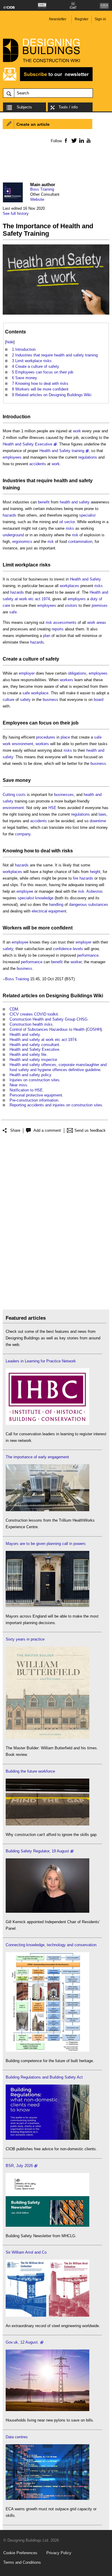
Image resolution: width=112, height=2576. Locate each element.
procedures (46, 737)
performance (88, 955)
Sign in (100, 19)
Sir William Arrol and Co (26, 2252)
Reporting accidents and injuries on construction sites (56, 1105)
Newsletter (58, 19)
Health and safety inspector (33, 1060)
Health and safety (25, 1034)
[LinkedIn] (80, 140)
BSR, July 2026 (19, 2166)
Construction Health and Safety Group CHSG (49, 1019)
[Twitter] (73, 140)
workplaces (69, 586)
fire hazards (83, 878)
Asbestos (95, 891)
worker (76, 962)
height (95, 872)
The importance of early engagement (37, 1457)
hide (10, 342)
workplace (27, 565)
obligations (77, 673)
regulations (88, 457)
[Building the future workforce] (47, 1824)
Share (15, 1130)
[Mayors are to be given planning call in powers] (47, 1606)
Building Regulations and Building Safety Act (44, 2077)
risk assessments (61, 622)
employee (25, 891)
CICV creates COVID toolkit (34, 1014)
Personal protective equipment (36, 1095)
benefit (44, 502)
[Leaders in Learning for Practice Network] (47, 1423)
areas (101, 622)
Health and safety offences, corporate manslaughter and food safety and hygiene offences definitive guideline (58, 1067)
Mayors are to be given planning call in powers (46, 1544)
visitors (71, 605)
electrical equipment (49, 911)
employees (12, 457)
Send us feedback (90, 1130)
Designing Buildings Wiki (75, 996)
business (50, 700)
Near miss (18, 1085)
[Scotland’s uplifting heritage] (47, 2315)
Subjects (24, 107)
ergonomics (22, 542)
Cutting (9, 795)
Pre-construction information (34, 1100)
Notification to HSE (26, 1090)
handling (56, 905)
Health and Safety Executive (27, 444)
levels (78, 949)
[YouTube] (88, 140)
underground (13, 535)
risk (75, 535)
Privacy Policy (59, 2553)
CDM (14, 1009)
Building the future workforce (30, 1771)
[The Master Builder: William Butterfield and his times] (47, 1738)
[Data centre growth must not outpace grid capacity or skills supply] (47, 2498)
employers (77, 599)
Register (82, 19)
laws (102, 814)
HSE (52, 808)
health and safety (73, 481)
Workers (12, 928)
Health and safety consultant (34, 1045)
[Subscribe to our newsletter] (48, 80)
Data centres (17, 2437)
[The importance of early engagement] (47, 1510)
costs (21, 795)
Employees (15, 723)
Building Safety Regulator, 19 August (37, 1851)
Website (37, 199)
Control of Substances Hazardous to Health (47, 1029)
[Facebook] (66, 140)
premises (100, 605)
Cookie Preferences (20, 2553)
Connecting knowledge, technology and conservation (51, 1945)
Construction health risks (31, 1024)
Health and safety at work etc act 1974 (43, 1040)
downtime (98, 821)
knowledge (44, 898)
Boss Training (42, 189)
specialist (87, 515)
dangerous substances (89, 905)
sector (69, 522)
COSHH (94, 1029)
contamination (80, 542)
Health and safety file (28, 1055)
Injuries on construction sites (34, 1080)
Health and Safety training (62, 451)
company (23, 834)
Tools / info (68, 107)
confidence (62, 949)
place (65, 737)
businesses (64, 795)
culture (31, 659)
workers (66, 680)
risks (70, 528)
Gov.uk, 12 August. (22, 2342)
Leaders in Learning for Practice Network (41, 1361)
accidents (38, 464)
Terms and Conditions (22, 2562)
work (77, 431)
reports (58, 629)
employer (27, 673)
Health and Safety (85, 579)
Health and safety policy (30, 1075)
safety (52, 659)
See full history (16, 213)
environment (23, 744)
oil (61, 522)
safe (13, 612)
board (99, 700)
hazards (10, 515)
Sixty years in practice (25, 1639)
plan (47, 636)
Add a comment (47, 1130)
